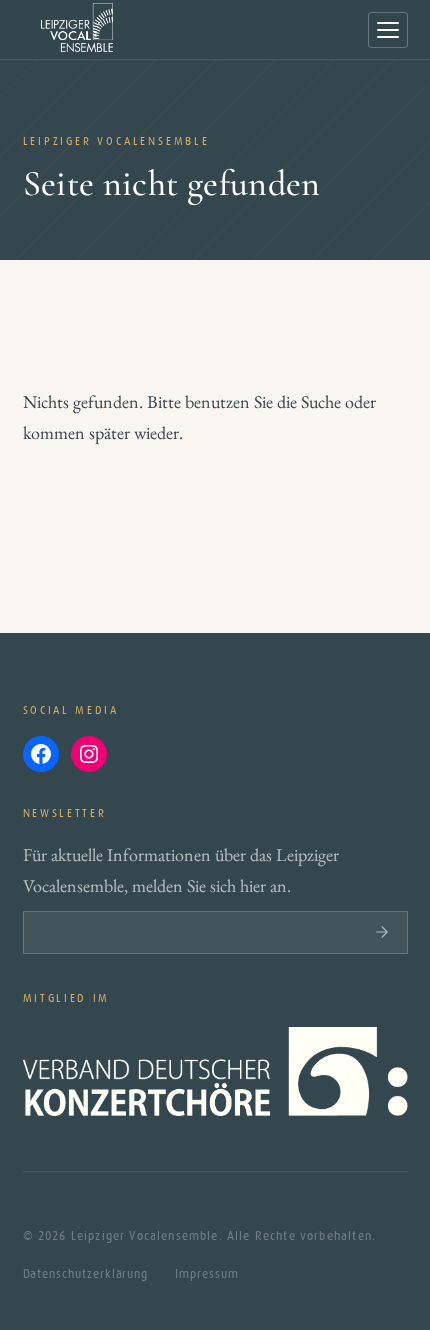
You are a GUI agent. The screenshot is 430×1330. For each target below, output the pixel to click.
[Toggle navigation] (388, 30)
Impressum (206, 1274)
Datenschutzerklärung (86, 1274)
